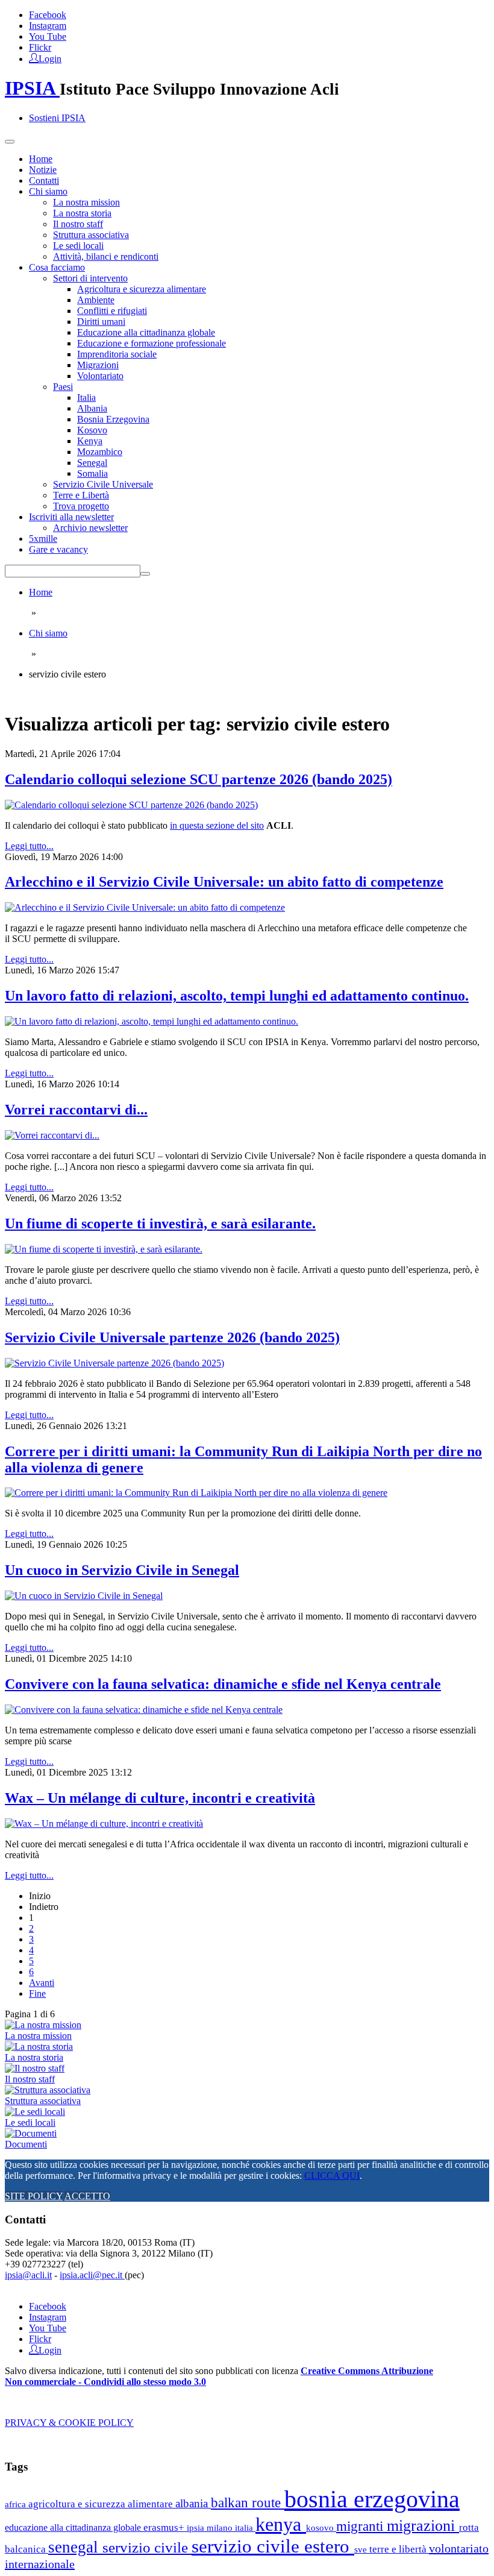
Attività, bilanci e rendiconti (106, 256)
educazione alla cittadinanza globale (74, 2527)
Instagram (48, 26)
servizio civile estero (273, 2546)
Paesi (63, 387)
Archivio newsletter (90, 528)
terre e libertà (399, 2549)
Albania (92, 408)
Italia (86, 397)
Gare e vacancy (58, 549)
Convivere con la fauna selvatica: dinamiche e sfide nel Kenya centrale (223, 1684)
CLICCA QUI (332, 2175)
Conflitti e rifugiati (112, 311)
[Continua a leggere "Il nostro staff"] (35, 2068)
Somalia (92, 473)
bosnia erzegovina (372, 2499)
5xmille (43, 539)
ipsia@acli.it (28, 2275)
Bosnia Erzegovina (113, 419)
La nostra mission (86, 202)
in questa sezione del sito (217, 825)
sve (362, 2549)
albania (193, 2503)
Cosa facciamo (57, 267)
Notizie (43, 170)
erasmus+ (165, 2527)
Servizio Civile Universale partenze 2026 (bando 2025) (172, 1337)
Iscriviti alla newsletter (71, 517)
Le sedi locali (78, 246)
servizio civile (147, 2547)
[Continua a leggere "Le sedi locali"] (35, 2112)
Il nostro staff (78, 224)
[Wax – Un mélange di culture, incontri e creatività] (104, 1824)
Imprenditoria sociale (117, 354)
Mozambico (100, 452)
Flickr (40, 47)
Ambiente (96, 300)
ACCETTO (87, 2196)
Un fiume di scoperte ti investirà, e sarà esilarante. (160, 1224)
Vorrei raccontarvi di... (76, 1110)
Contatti (44, 181)
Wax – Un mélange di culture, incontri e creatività (160, 1798)
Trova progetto (81, 506)
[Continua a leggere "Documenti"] (31, 2133)
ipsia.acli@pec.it (92, 2275)
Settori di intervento (90, 278)
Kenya (90, 441)
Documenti (26, 2144)
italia (245, 2527)
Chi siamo (48, 191)
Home (41, 159)
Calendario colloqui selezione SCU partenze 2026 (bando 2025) (199, 779)
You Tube (48, 36)
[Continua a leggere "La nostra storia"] (39, 2047)
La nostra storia (82, 213)
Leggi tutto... (29, 846)
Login (50, 58)
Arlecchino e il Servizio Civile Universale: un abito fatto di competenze (224, 882)
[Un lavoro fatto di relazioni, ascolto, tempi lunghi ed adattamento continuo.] (152, 1021)
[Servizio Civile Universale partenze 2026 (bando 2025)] (114, 1363)
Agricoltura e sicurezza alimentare (142, 289)
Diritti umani (101, 322)
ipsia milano (211, 2528)
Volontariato (100, 376)
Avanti (42, 1983)
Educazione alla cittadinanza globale (146, 332)
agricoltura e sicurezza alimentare (102, 2504)
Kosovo (92, 430)
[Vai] (145, 574)
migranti (361, 2526)
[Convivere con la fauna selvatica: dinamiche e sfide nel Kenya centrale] (144, 1710)
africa (17, 2504)
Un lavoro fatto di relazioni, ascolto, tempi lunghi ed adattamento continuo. (237, 996)
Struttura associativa (91, 235)
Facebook (48, 15)
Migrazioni (98, 365)
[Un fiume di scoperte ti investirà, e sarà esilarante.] (104, 1249)
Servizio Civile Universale (103, 484)
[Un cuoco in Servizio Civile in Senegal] (84, 1596)
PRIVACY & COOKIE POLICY (69, 2423)
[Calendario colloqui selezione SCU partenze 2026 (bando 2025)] (131, 805)
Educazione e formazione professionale (152, 343)
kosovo (321, 2527)
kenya (281, 2524)
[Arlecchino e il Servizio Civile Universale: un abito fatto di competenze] (145, 907)
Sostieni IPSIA (57, 118)
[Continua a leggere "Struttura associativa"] (48, 2090)
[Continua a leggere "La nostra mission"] (43, 2025)
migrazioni (423, 2526)
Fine (37, 1993)
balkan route (248, 2502)
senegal (75, 2547)
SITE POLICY (34, 2196)
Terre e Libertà (81, 495)
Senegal (92, 463)
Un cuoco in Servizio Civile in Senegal (122, 1570)
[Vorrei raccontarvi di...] (52, 1135)
